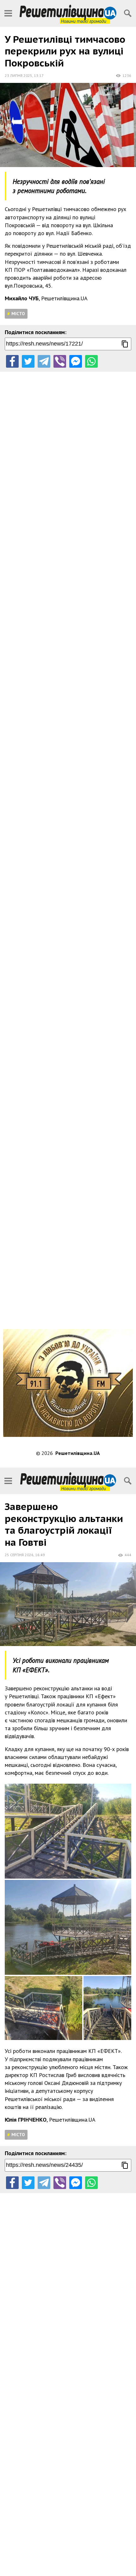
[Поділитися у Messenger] (76, 361)
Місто (18, 314)
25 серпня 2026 (19, 1555)
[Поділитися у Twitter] (28, 361)
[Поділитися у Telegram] (44, 361)
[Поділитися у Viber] (60, 361)
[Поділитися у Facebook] (12, 361)
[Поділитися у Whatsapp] (91, 361)
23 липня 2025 (19, 75)
